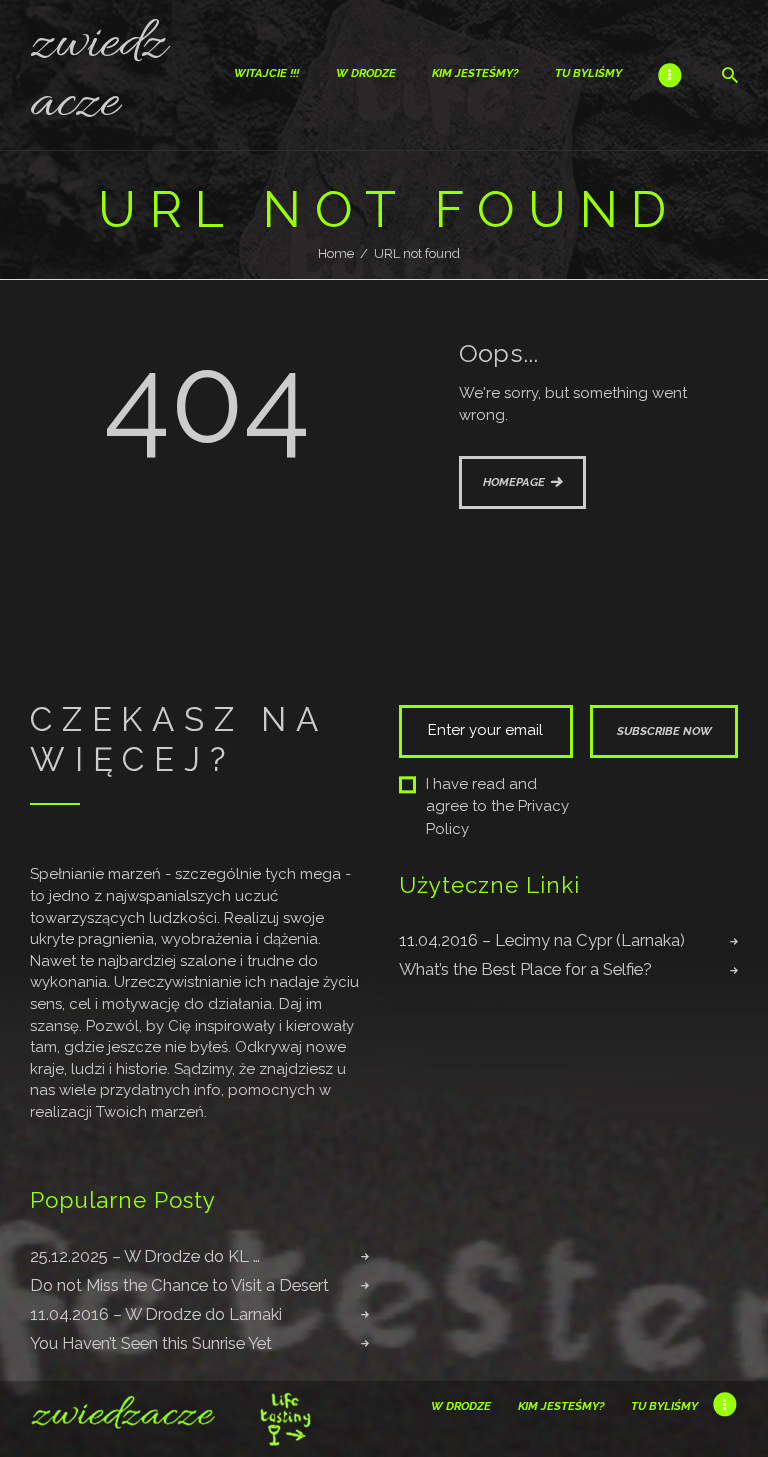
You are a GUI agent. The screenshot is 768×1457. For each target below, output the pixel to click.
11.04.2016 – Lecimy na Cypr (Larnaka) (542, 940)
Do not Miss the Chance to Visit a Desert (179, 1285)
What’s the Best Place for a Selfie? (525, 969)
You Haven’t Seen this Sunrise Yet (151, 1343)
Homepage (514, 482)
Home (336, 253)
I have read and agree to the (497, 806)
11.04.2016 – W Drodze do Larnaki (156, 1314)
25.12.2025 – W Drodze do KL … (145, 1256)
